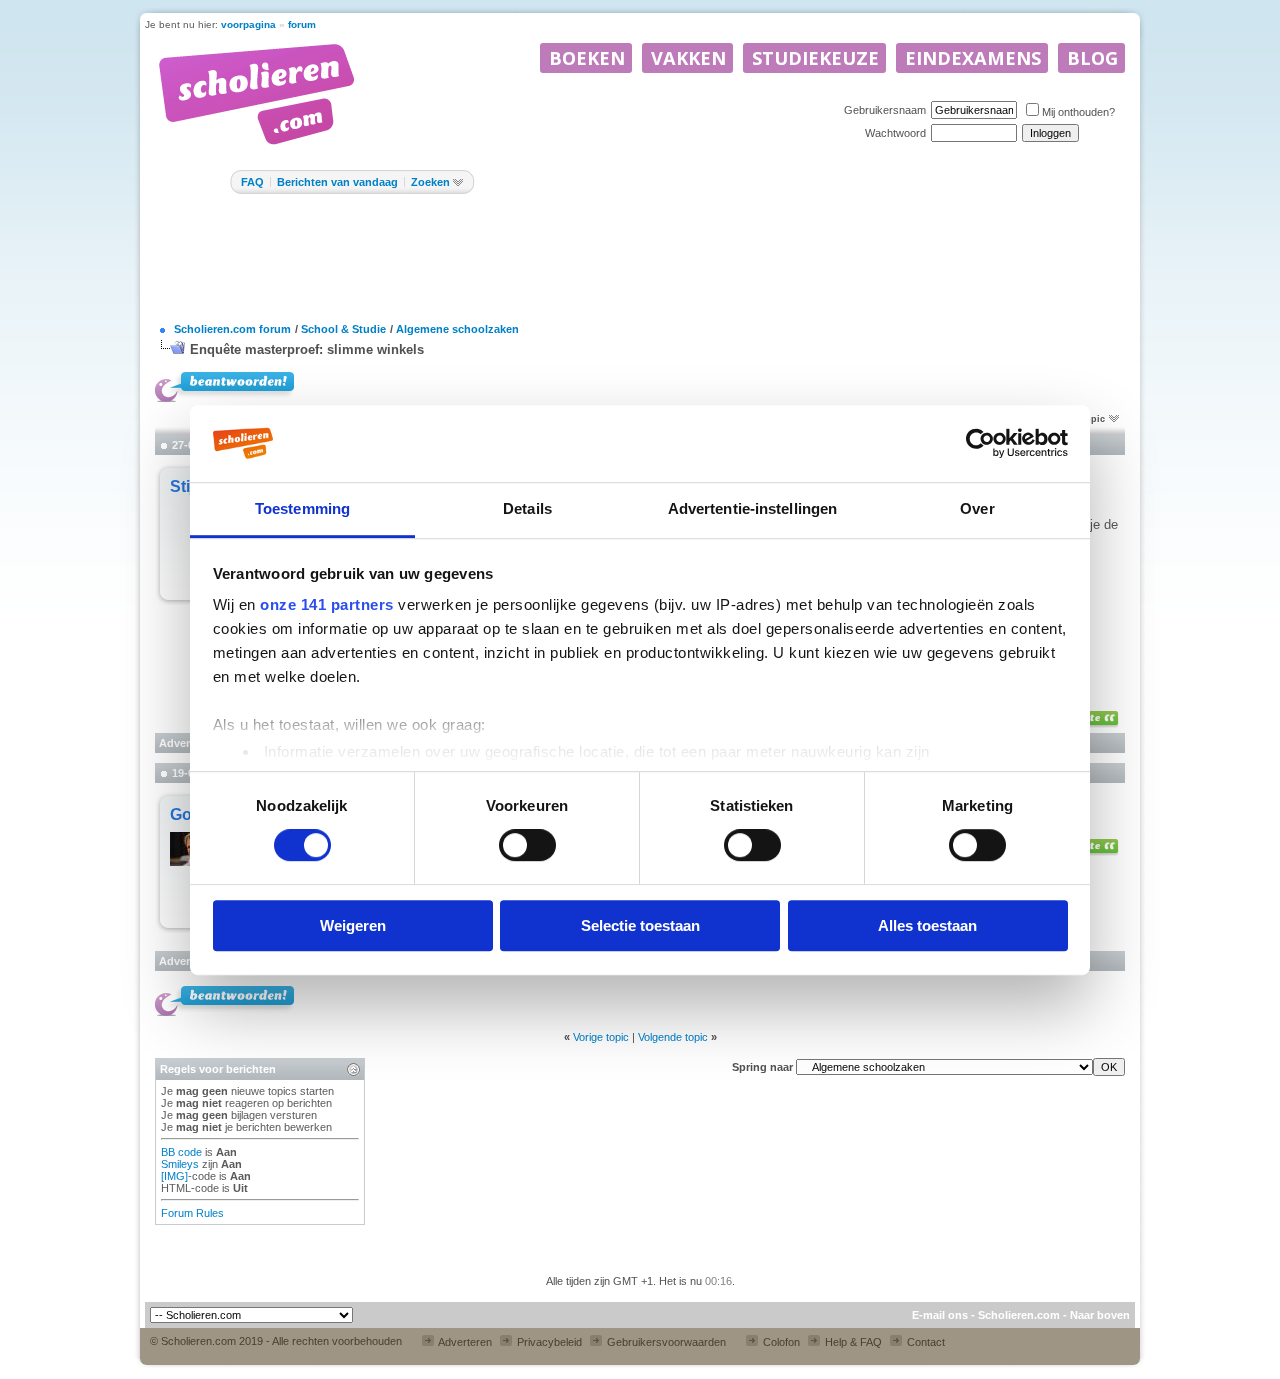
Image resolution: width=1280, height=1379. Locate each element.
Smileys (180, 1164)
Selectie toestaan (640, 925)
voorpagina (248, 24)
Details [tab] (527, 508)
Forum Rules (192, 1213)
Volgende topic (673, 1037)
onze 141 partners (327, 604)
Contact (924, 1342)
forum (302, 24)
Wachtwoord (895, 133)
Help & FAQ (852, 1342)
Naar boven (1100, 1315)
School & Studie (343, 329)
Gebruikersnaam (885, 110)
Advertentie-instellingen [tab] (752, 508)
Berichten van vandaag (337, 182)
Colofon (780, 1342)
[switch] (527, 845)
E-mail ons (940, 1315)
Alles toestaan (927, 925)
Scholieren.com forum (232, 329)
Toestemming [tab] (302, 508)
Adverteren (464, 1342)
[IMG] (174, 1176)
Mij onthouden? (1078, 112)
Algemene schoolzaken (457, 329)
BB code (181, 1152)
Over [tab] (977, 508)
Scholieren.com (1019, 1315)
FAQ (252, 182)
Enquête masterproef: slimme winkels (307, 349)
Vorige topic (601, 1037)
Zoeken (430, 182)
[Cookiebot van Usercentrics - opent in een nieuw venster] (980, 443)
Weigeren (353, 925)
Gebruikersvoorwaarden (665, 1342)
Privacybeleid (548, 1342)
